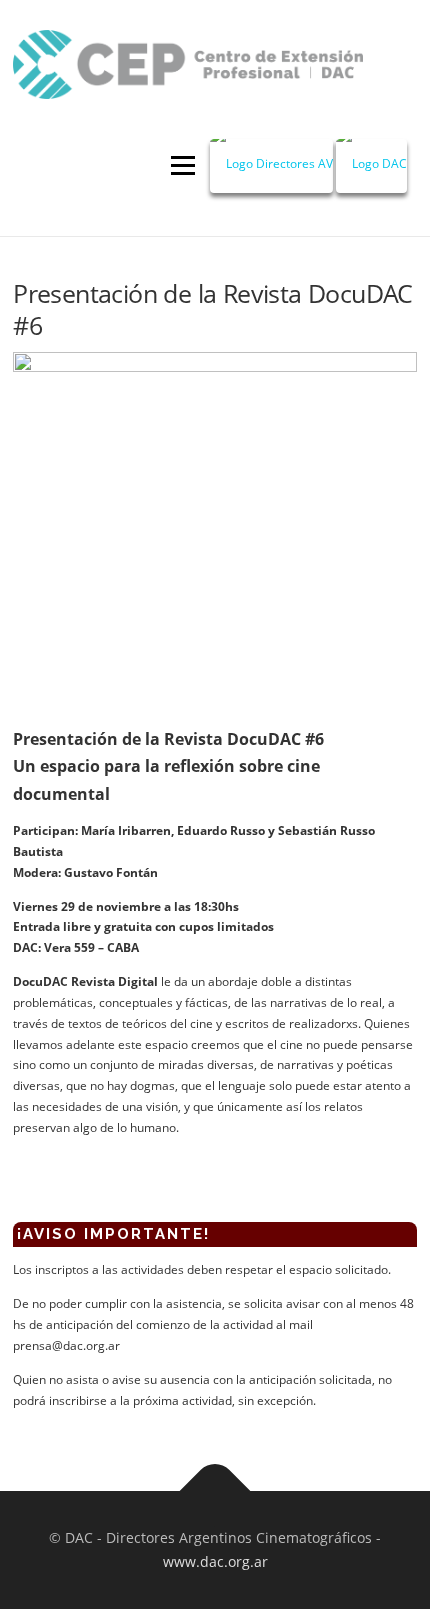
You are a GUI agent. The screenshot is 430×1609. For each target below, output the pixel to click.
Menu (181, 166)
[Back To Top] (215, 1491)
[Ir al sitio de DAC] (371, 166)
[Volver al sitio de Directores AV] (271, 166)
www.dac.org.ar (215, 1561)
